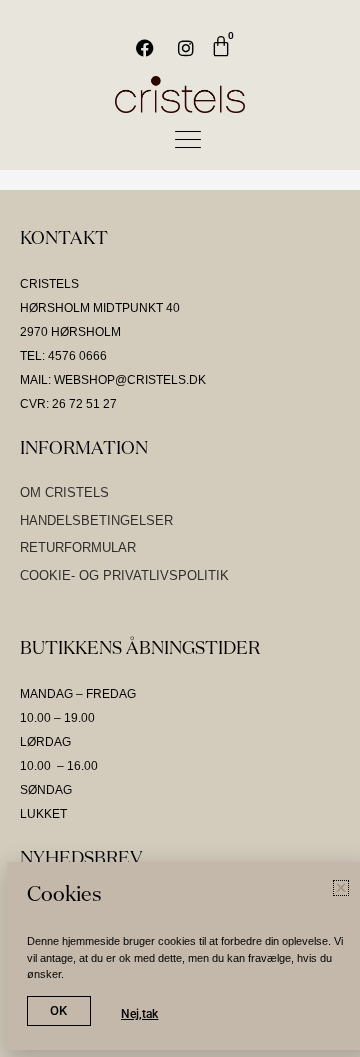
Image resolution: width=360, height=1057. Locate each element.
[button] (341, 888)
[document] (180, 528)
